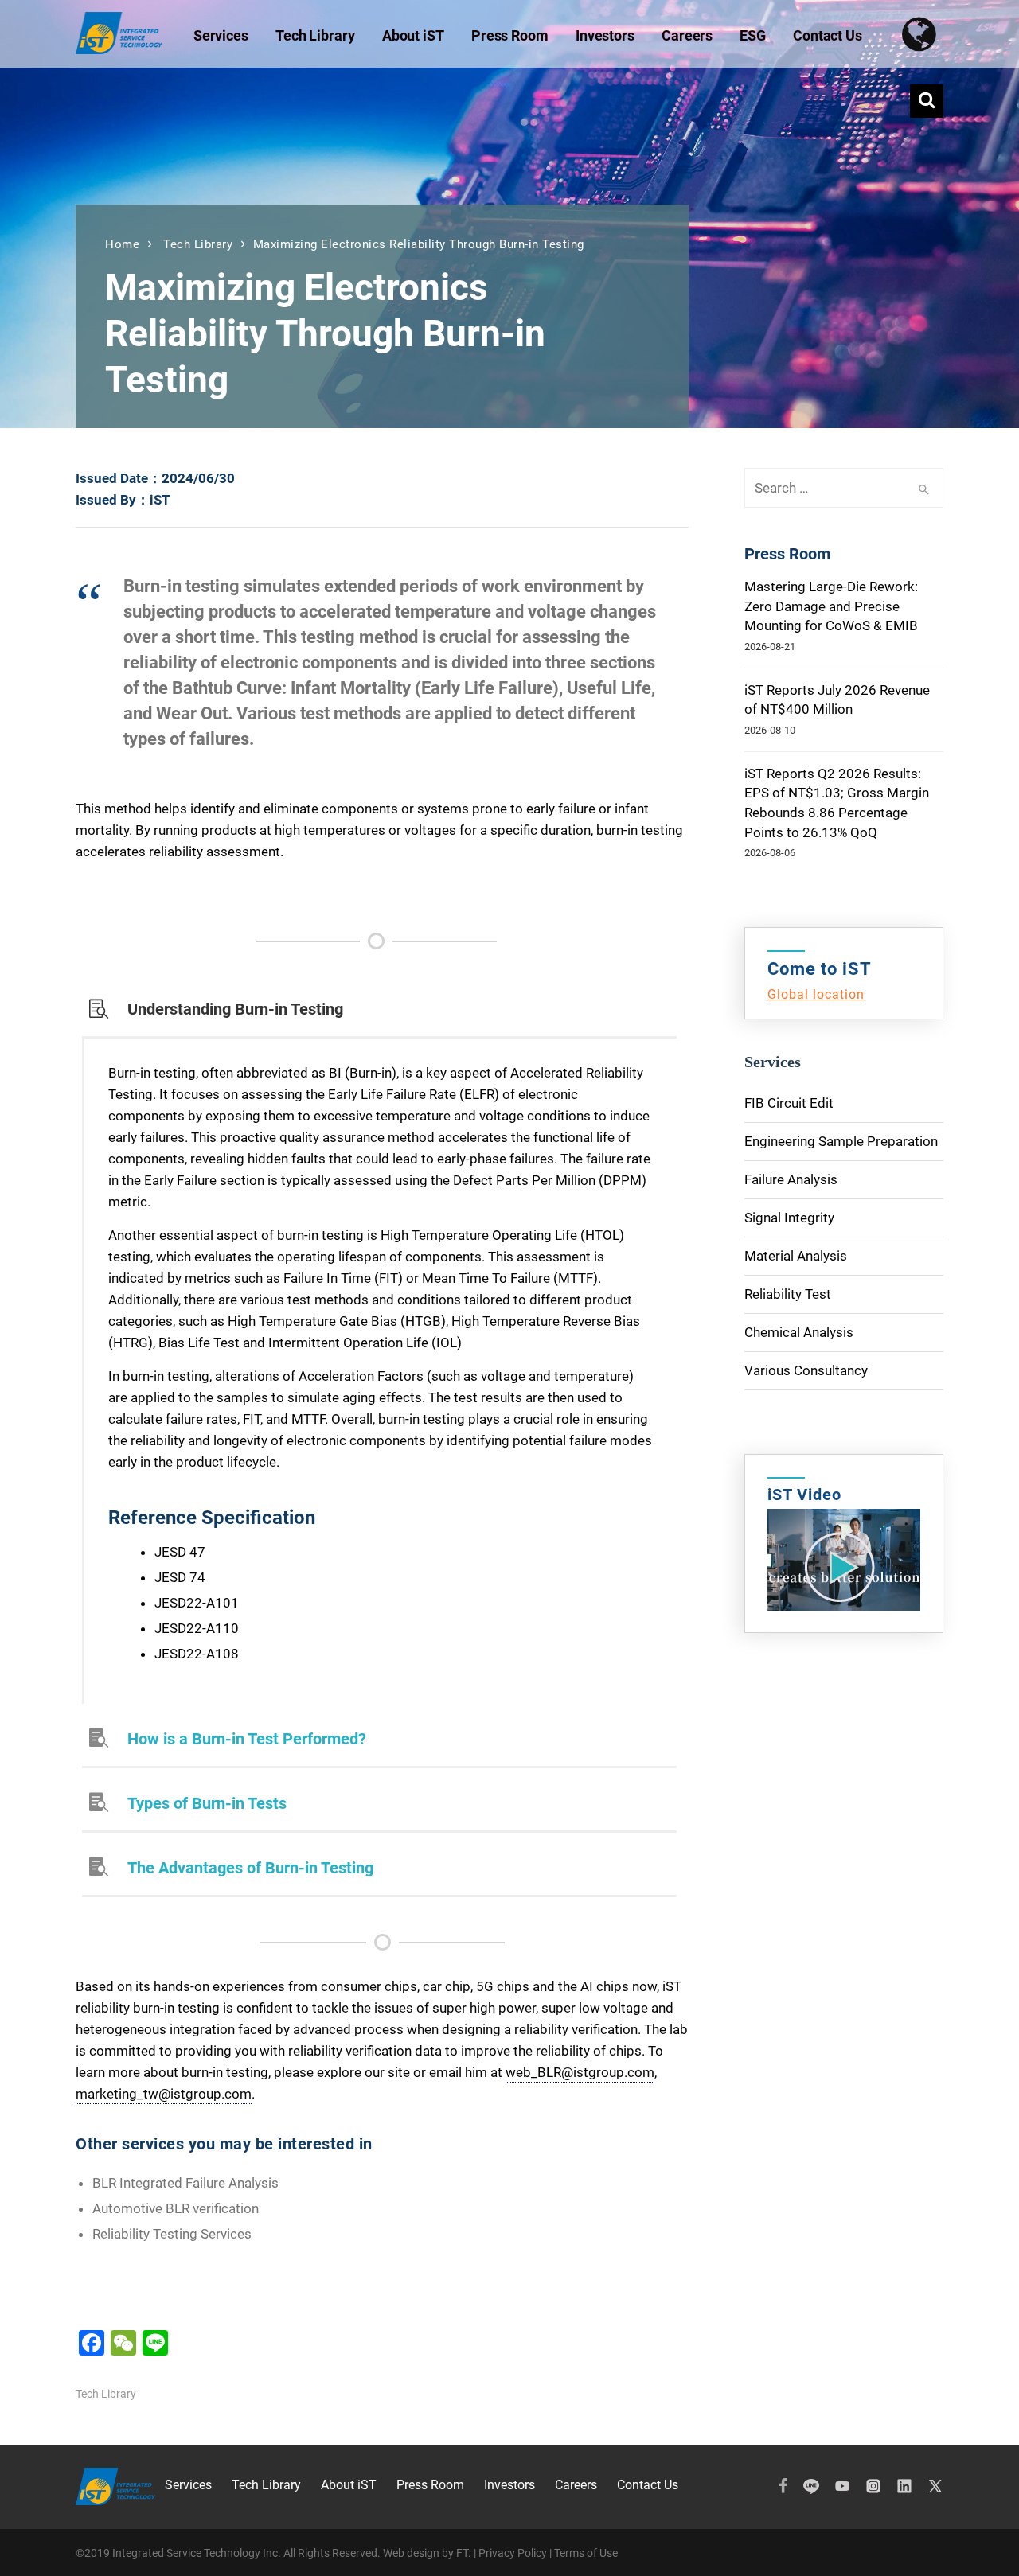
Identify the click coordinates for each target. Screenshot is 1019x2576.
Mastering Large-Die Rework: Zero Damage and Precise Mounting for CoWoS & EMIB (831, 606)
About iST (349, 2485)
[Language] (926, 34)
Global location (816, 994)
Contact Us (648, 2485)
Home (122, 244)
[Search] (927, 101)
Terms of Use (586, 2553)
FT (462, 2553)
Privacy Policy (513, 2553)
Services (188, 2485)
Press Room (430, 2485)
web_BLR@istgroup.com (580, 2072)
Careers (576, 2485)
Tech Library (198, 244)
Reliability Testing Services (172, 2234)
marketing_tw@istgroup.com (164, 2094)
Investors (509, 2485)
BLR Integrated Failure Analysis (185, 2183)
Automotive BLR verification (176, 2208)
